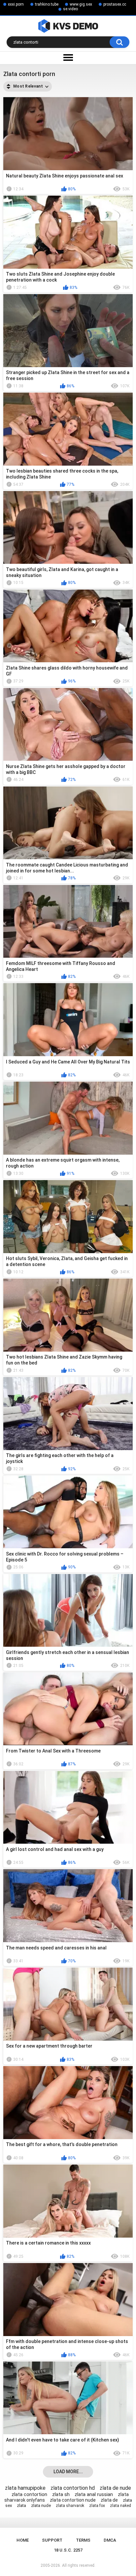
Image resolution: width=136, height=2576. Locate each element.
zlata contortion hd (73, 2488)
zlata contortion (29, 2494)
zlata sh (61, 2494)
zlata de (109, 2500)
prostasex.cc (115, 4)
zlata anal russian (94, 2494)
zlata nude (41, 2505)
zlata (21, 2505)
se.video (70, 9)
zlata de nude (115, 2488)
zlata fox (97, 2506)
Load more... (68, 2472)
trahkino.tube (47, 4)
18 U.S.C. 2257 (68, 2550)
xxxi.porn (16, 4)
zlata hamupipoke (25, 2488)
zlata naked (120, 2506)
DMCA (110, 2540)
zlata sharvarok (70, 2506)
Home (23, 2540)
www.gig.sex (81, 4)
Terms (83, 2540)
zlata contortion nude (73, 2500)
